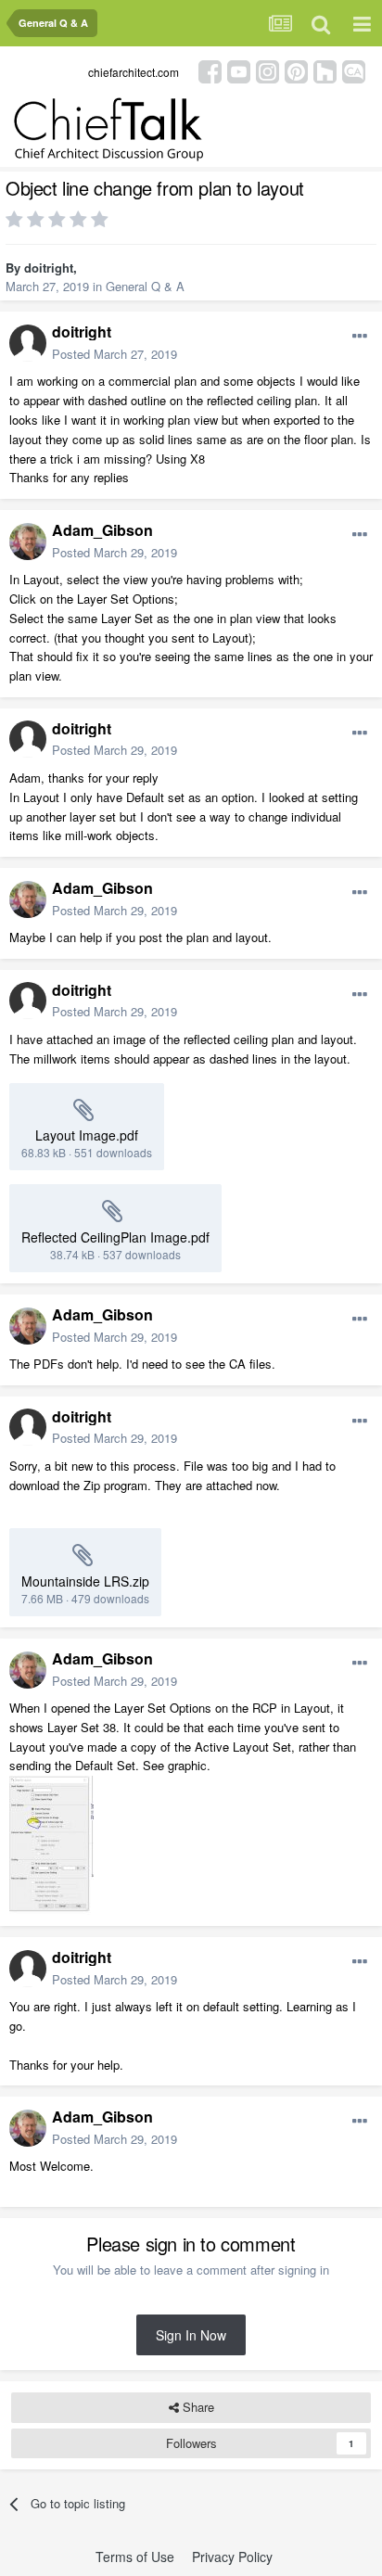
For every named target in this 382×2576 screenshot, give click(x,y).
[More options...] (360, 337)
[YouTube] (239, 70)
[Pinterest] (296, 70)
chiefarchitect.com (134, 72)
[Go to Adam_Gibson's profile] (28, 542)
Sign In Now (191, 2335)
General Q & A (145, 286)
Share (197, 2407)
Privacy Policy (232, 2557)
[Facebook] (210, 70)
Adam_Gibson (102, 530)
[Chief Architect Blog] (354, 70)
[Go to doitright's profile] (28, 343)
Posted (115, 354)
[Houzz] (325, 70)
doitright (49, 268)
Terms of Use (135, 2557)
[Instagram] (267, 70)
